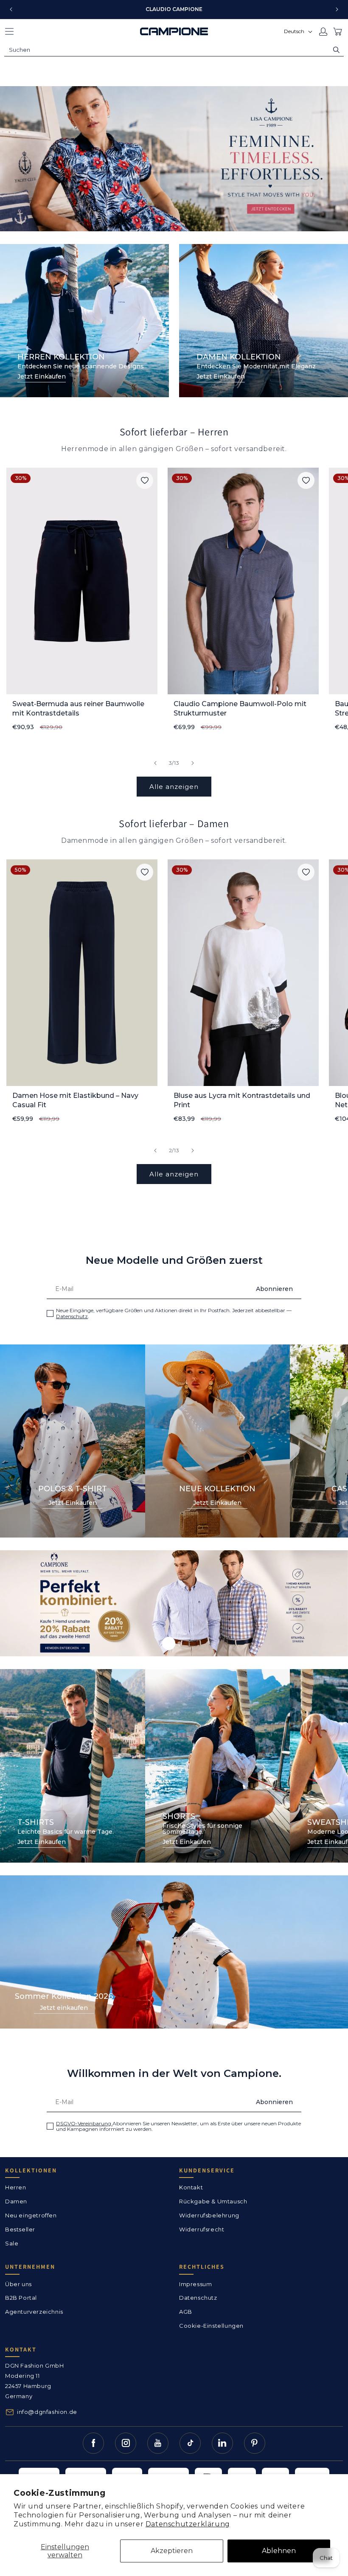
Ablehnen (279, 2551)
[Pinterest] (255, 2443)
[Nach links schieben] (155, 763)
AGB (186, 2312)
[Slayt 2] (179, 1643)
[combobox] (174, 50)
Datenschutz (72, 1316)
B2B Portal (21, 2298)
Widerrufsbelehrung (209, 2215)
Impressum (195, 2284)
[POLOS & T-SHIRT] (73, 1441)
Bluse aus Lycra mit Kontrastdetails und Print (81, 1100)
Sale (12, 2243)
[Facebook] (93, 2443)
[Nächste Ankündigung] (337, 9)
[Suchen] (336, 50)
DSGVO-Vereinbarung (84, 2123)
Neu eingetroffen (31, 2215)
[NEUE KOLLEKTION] (218, 1441)
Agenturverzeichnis (34, 2312)
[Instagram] (126, 2443)
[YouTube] (158, 2443)
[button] (9, 31)
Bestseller (20, 2229)
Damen (43, 210)
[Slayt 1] (169, 1643)
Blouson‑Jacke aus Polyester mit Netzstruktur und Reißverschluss (230, 1100)
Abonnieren (274, 1289)
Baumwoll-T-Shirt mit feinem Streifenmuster (223, 709)
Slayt (174, 1603)
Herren (84, 210)
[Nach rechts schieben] (193, 763)
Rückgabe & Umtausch (213, 2201)
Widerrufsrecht (202, 2229)
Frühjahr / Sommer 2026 (174, 159)
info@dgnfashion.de (47, 2412)
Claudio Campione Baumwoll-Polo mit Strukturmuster (79, 709)
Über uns (18, 2284)
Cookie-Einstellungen (211, 2326)
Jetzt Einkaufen (42, 377)
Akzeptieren (172, 2551)
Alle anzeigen (174, 787)
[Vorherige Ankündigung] (11, 9)
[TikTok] (190, 2443)
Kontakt (191, 2187)
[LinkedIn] (222, 2443)
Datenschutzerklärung (188, 2524)
